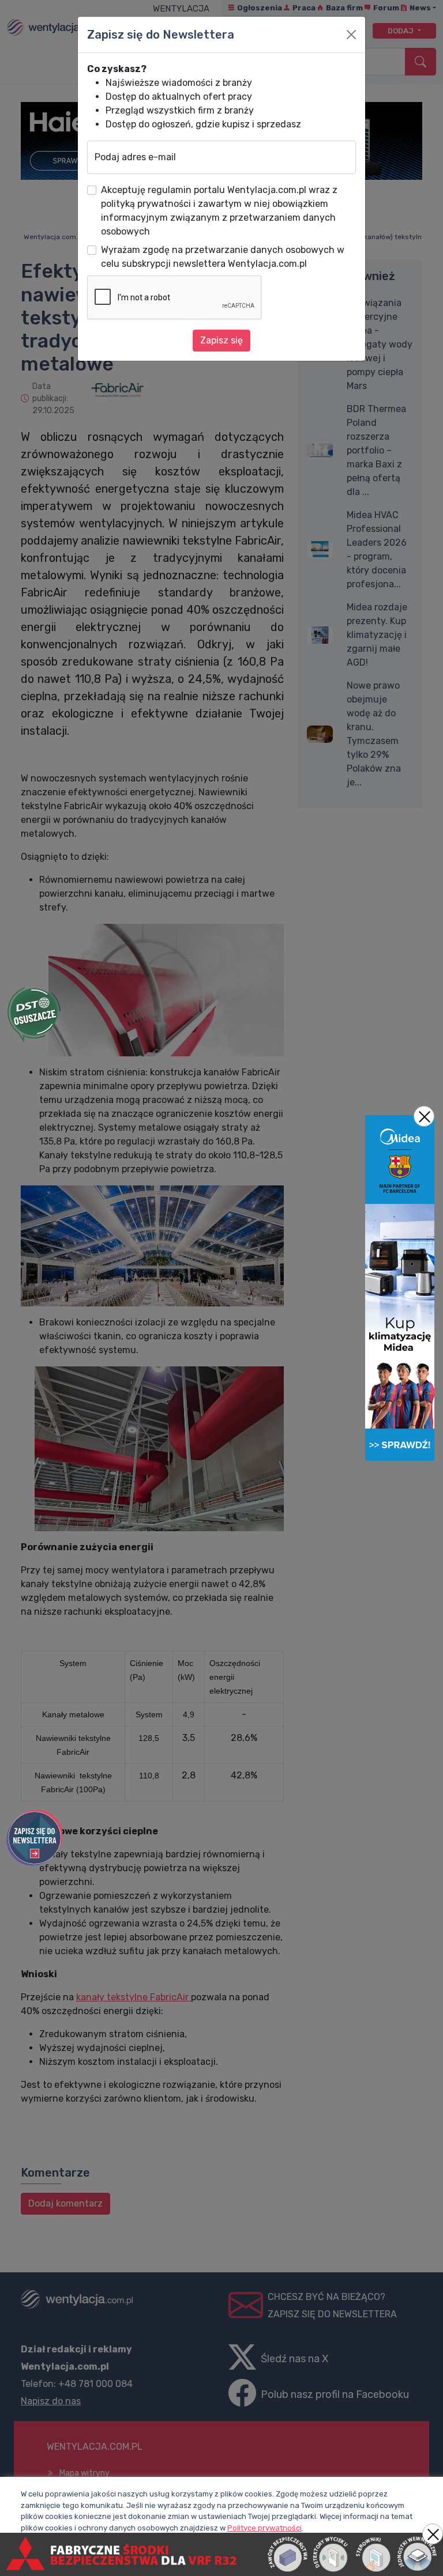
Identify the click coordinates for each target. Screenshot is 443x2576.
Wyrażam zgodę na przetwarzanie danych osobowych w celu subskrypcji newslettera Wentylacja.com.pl (223, 257)
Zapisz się (221, 340)
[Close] (351, 35)
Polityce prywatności (264, 2528)
